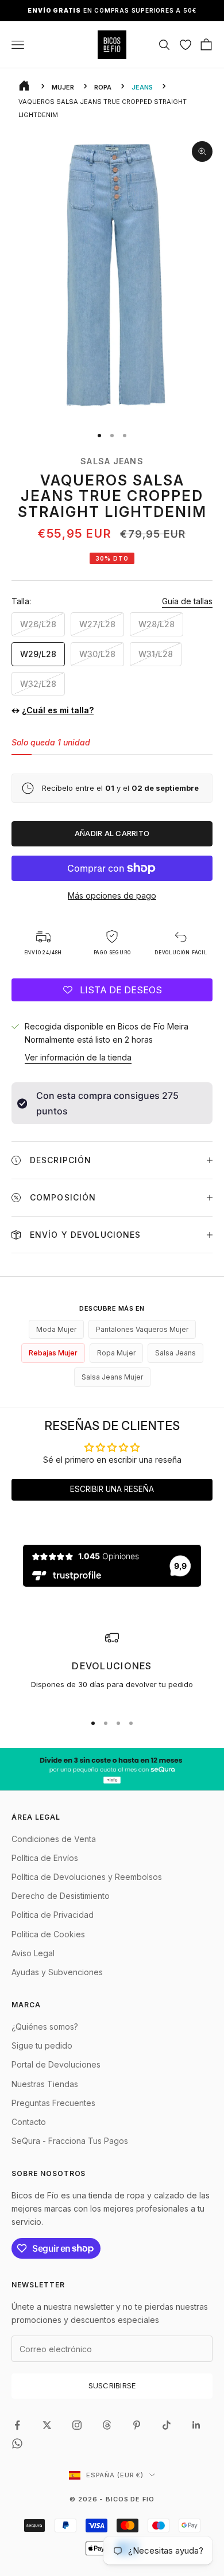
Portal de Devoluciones (56, 2064)
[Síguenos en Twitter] (47, 2425)
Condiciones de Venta (54, 1839)
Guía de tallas (187, 601)
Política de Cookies (48, 1934)
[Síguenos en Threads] (107, 2425)
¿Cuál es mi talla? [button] (58, 710)
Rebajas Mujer (53, 1353)
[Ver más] (112, 1769)
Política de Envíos (45, 1858)
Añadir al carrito (112, 833)
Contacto (29, 2122)
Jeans (142, 87)
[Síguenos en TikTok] (167, 2425)
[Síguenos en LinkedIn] (196, 2425)
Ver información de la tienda (78, 1057)
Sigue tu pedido (42, 2045)
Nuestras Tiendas (45, 2084)
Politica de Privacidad (53, 1915)
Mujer (63, 87)
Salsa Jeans (112, 461)
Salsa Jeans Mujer (112, 1377)
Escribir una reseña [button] (112, 1489)
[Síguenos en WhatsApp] (17, 2443)
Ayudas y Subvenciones (57, 1972)
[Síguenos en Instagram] (77, 2425)
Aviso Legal (33, 1953)
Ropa (103, 87)
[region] (112, 1667)
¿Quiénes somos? (45, 2027)
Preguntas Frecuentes (53, 2103)
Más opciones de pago (112, 895)
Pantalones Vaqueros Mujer (142, 1329)
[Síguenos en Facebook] (17, 2425)
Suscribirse (112, 2385)
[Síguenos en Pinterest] (137, 2425)
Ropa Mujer (116, 1353)
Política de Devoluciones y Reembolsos (87, 1877)
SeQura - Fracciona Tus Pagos (70, 2141)
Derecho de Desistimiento (61, 1896)
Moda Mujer (56, 1329)
